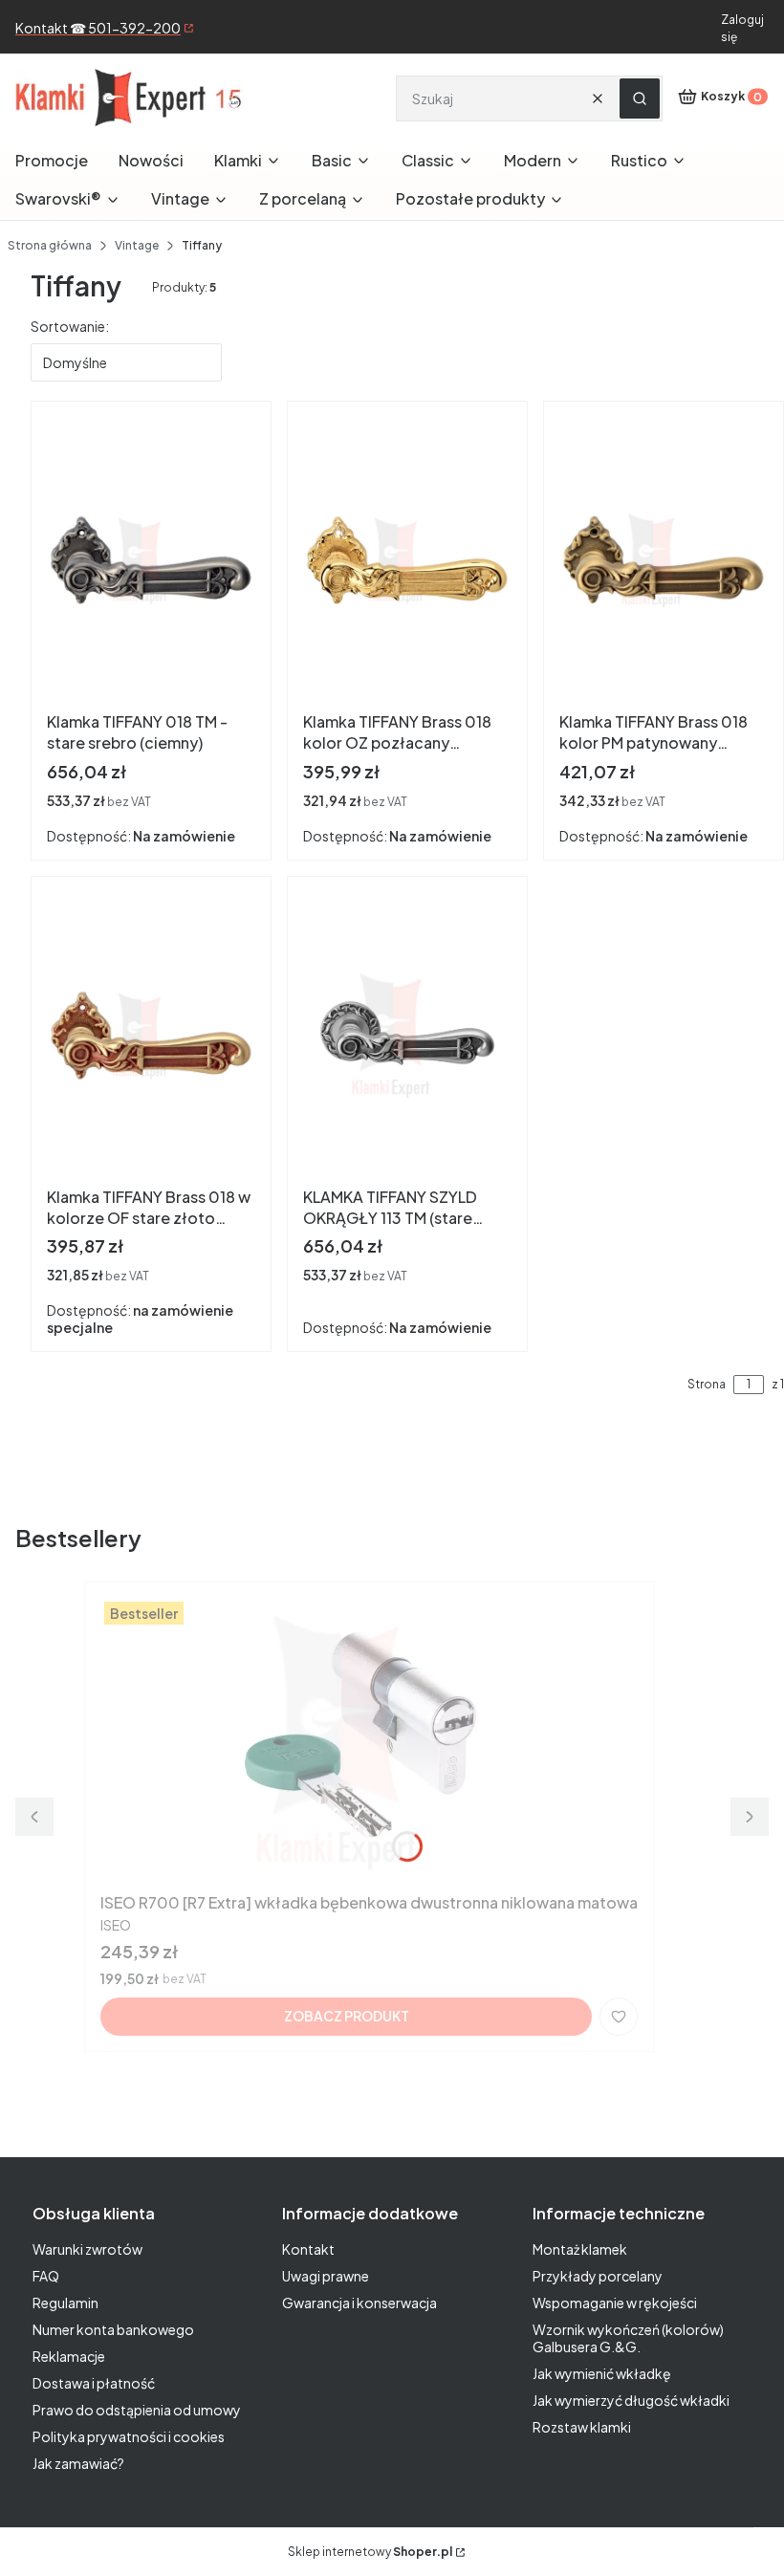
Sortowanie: (70, 326)
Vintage (137, 245)
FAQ (46, 2276)
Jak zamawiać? (78, 2463)
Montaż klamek (580, 2249)
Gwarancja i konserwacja (359, 2303)
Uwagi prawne (326, 2276)
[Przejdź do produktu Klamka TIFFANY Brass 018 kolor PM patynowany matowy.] (664, 560)
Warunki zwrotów (87, 2249)
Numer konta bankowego (113, 2329)
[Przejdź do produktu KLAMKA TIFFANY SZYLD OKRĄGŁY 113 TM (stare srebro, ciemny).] (407, 1036)
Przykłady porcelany (598, 2276)
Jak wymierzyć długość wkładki (631, 2400)
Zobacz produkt (347, 2016)
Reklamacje (69, 2356)
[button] (640, 98)
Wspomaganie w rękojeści (615, 2303)
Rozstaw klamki (582, 2427)
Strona (707, 1384)
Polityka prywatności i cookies (129, 2436)
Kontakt (308, 2249)
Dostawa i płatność (94, 2383)
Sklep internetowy (370, 2552)
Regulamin (65, 2303)
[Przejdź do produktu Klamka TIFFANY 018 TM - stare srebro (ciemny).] (151, 560)
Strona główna (50, 245)
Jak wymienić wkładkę (602, 2373)
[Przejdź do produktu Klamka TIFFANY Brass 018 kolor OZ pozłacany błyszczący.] (407, 560)
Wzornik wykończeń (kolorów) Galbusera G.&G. (628, 2338)
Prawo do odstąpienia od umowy (137, 2410)
